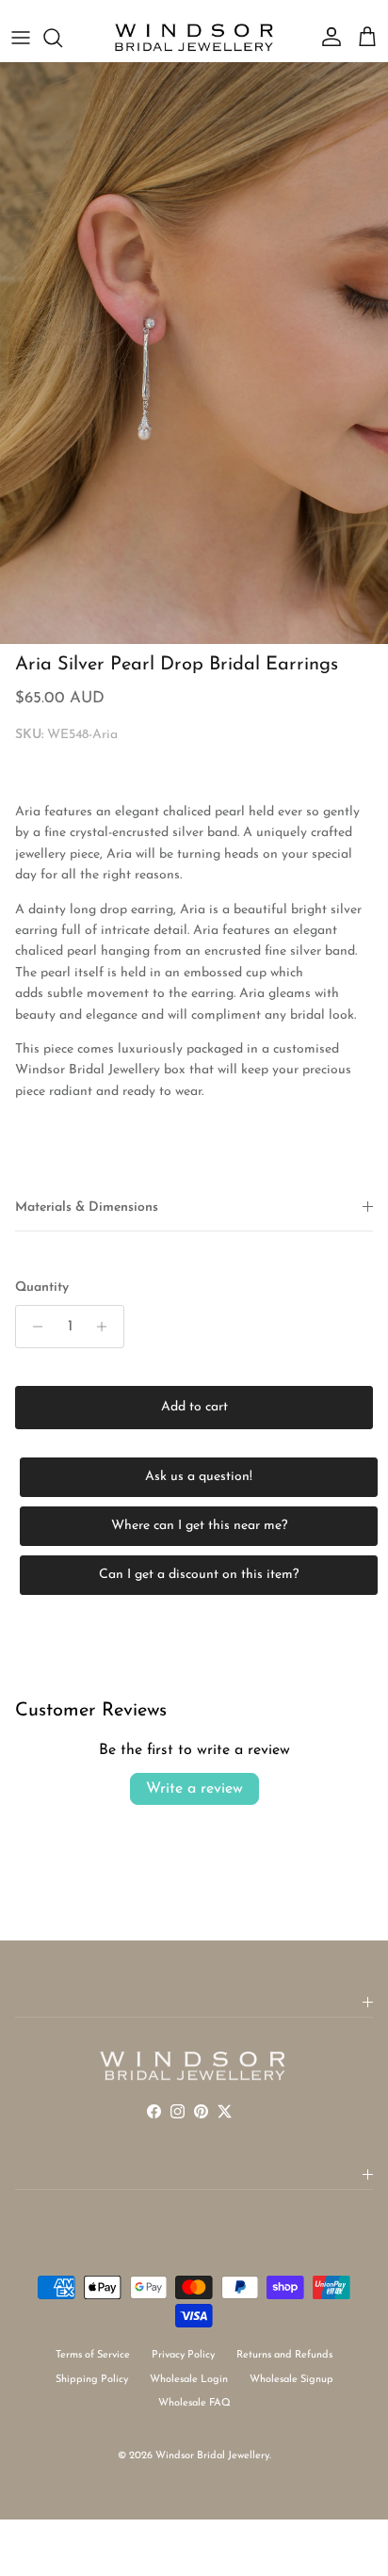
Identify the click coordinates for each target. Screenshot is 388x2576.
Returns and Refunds (284, 2355)
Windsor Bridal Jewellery (212, 2456)
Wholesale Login (189, 2380)
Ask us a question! (199, 1477)
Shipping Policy (92, 2380)
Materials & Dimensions (87, 1207)
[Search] (62, 38)
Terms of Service (93, 2355)
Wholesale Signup (291, 2380)
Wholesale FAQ (194, 2403)
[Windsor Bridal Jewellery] (194, 38)
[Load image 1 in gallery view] (194, 353)
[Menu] (21, 38)
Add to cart (194, 1407)
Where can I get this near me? (199, 1526)
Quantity (42, 1288)
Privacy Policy (183, 2355)
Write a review (194, 1789)
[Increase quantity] (107, 1327)
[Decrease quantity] (32, 1327)
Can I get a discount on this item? (199, 1575)
